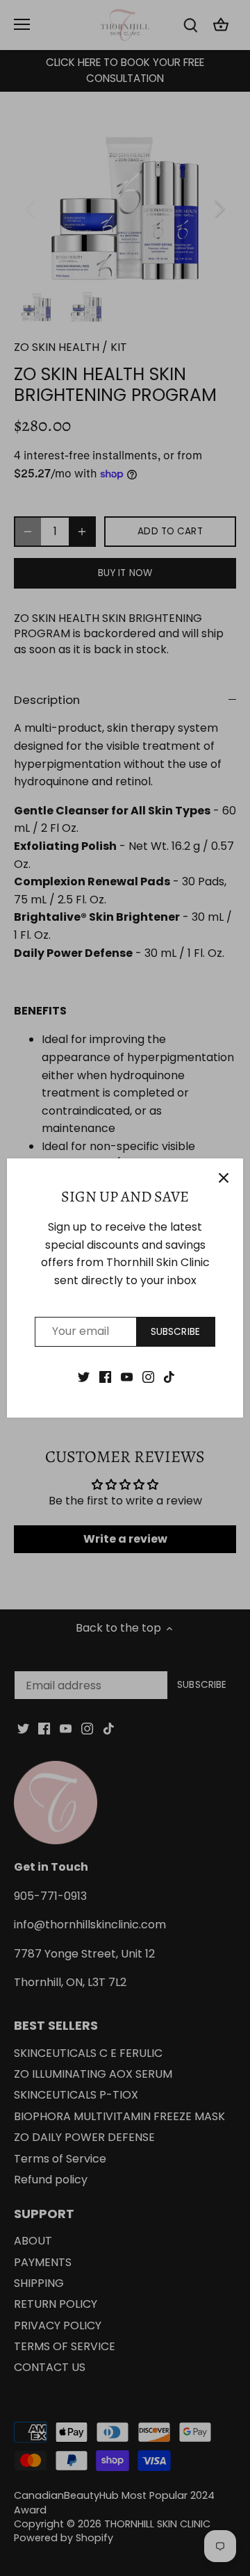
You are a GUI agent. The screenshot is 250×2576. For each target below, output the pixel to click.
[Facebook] (105, 1377)
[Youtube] (127, 1377)
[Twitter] (84, 1377)
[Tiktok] (169, 1377)
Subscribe (175, 1332)
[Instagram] (148, 1377)
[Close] (224, 1178)
